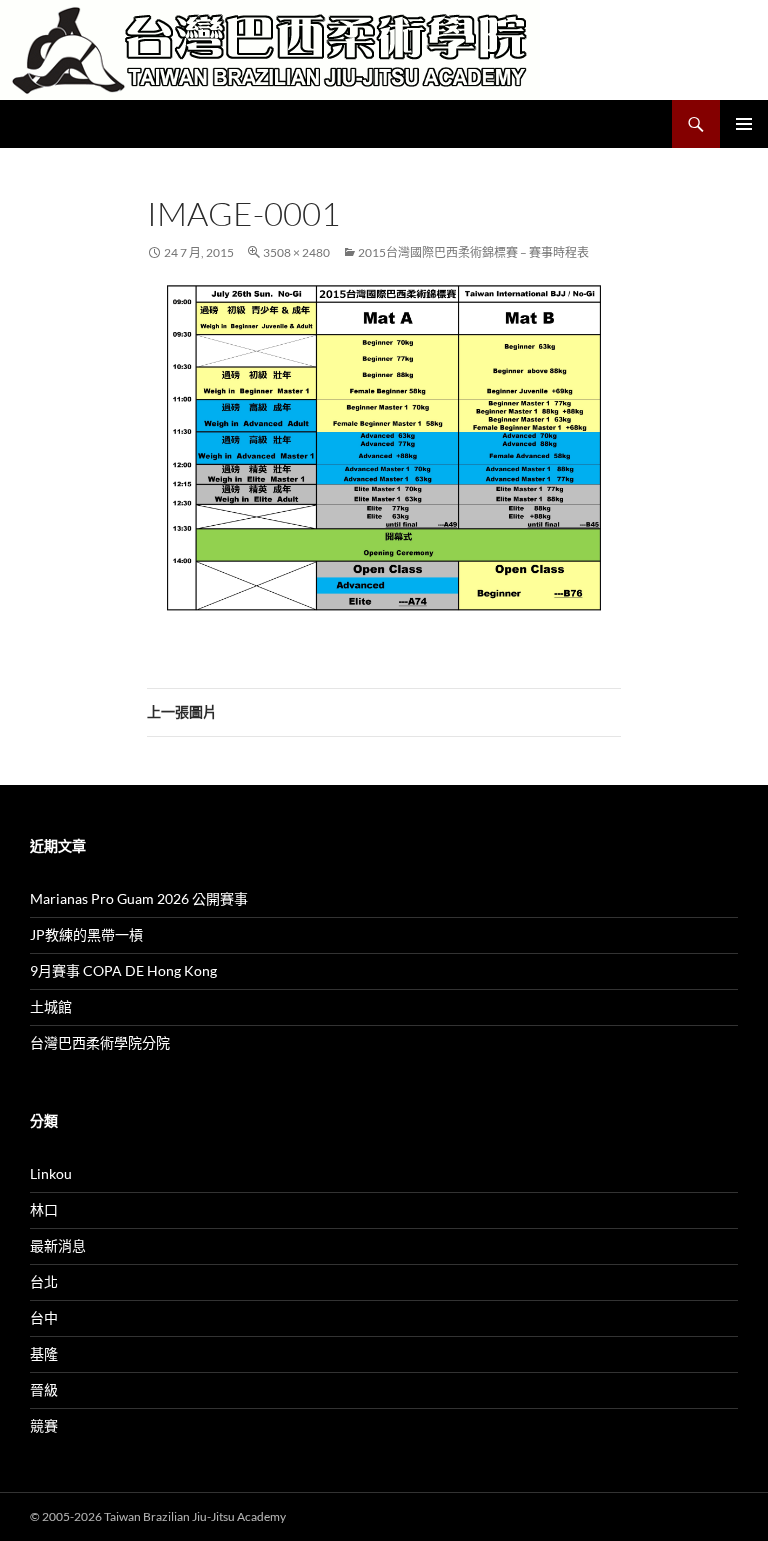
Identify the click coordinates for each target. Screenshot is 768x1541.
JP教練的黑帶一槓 (86, 934)
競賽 (44, 1425)
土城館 (51, 1006)
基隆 (44, 1353)
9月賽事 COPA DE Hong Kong (123, 970)
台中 (44, 1317)
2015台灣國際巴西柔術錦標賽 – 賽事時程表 (473, 252)
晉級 (44, 1389)
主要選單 (744, 124)
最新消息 (58, 1245)
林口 (44, 1209)
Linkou (51, 1173)
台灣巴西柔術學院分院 (100, 1042)
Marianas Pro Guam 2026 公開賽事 (139, 898)
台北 (44, 1281)
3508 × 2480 (296, 252)
